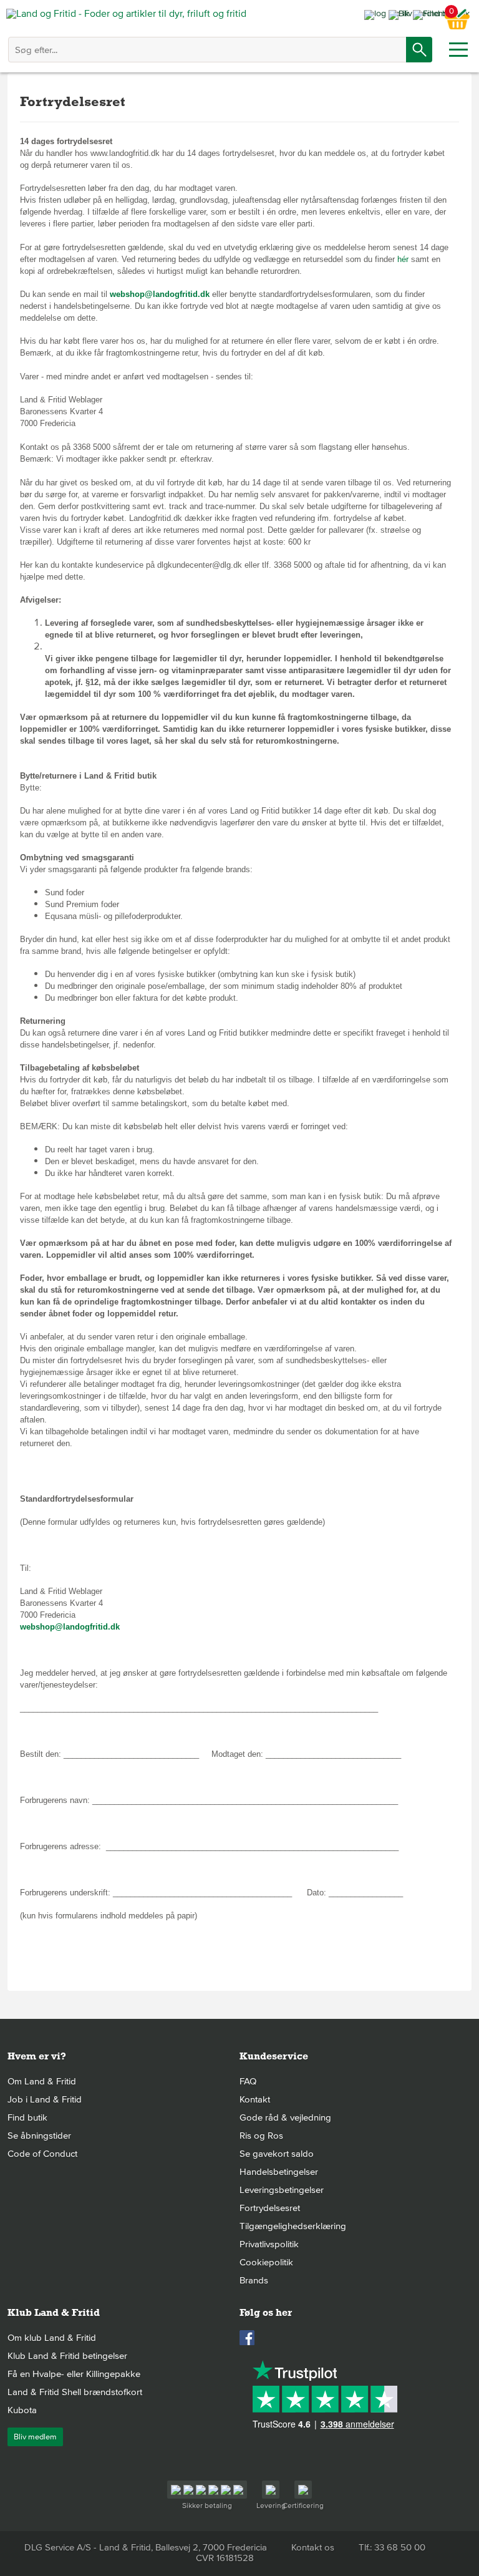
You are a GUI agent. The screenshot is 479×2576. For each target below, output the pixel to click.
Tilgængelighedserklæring (293, 2226)
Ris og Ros (261, 2136)
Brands (254, 2280)
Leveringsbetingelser (282, 2190)
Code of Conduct (42, 2154)
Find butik (27, 2117)
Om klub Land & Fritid (52, 2338)
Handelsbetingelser (279, 2172)
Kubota (22, 2410)
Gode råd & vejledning (285, 2117)
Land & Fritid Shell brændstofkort (75, 2392)
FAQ (248, 2081)
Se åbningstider (39, 2136)
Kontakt (255, 2099)
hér (404, 259)
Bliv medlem (35, 2437)
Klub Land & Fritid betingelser (67, 2356)
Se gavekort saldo (277, 2154)
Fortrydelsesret (270, 2208)
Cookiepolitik (266, 2262)
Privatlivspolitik (269, 2244)
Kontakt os (313, 2547)
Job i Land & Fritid (45, 2099)
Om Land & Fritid (42, 2081)
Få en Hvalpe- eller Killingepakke (74, 2374)
